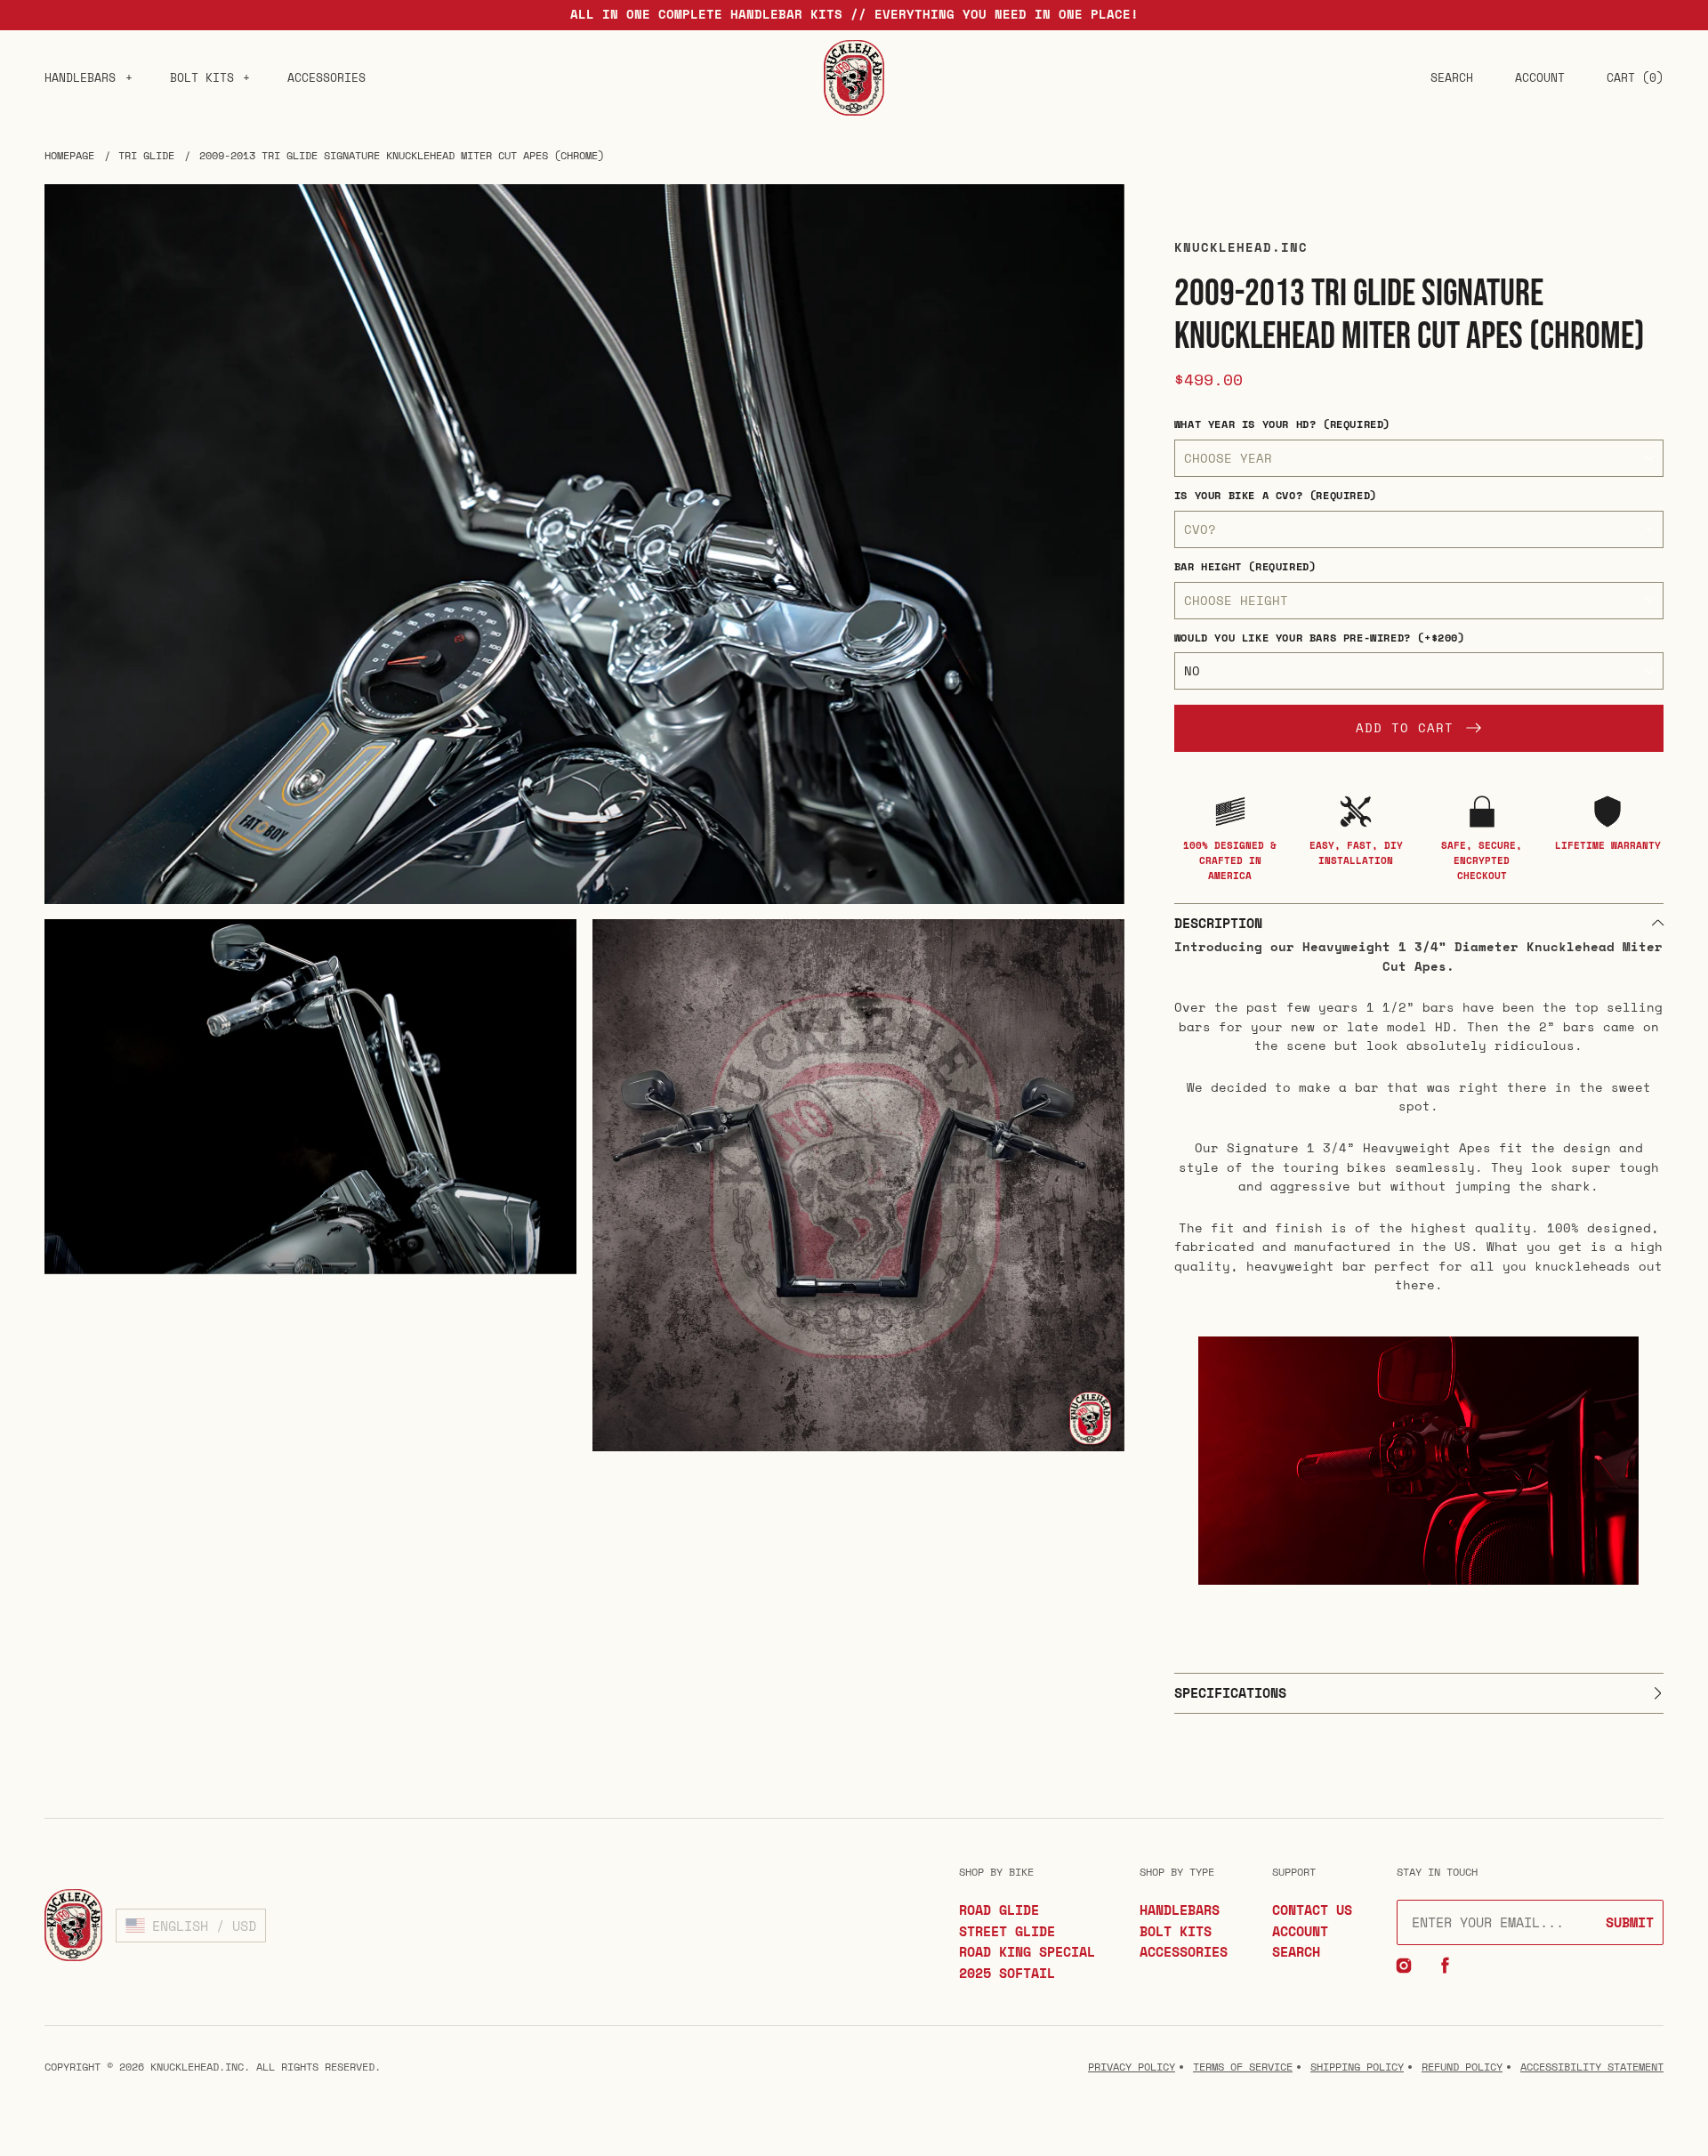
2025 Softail (1007, 1973)
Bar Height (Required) (1245, 566)
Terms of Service (1243, 2067)
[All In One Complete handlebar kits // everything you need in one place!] (854, 15)
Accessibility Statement (1592, 2067)
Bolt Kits (202, 77)
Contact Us (1312, 1910)
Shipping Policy (1357, 2067)
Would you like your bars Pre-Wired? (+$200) (1320, 638)
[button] (1452, 77)
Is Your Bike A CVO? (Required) (1276, 495)
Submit (1630, 1922)
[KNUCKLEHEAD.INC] (854, 78)
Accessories (326, 77)
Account (1300, 1931)
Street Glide (1007, 1931)
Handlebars (80, 77)
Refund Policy (1462, 2067)
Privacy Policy (1132, 2067)
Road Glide (999, 1910)
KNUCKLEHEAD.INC (197, 2067)
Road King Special (1027, 1951)
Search (1296, 1951)
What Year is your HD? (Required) (1282, 424)
